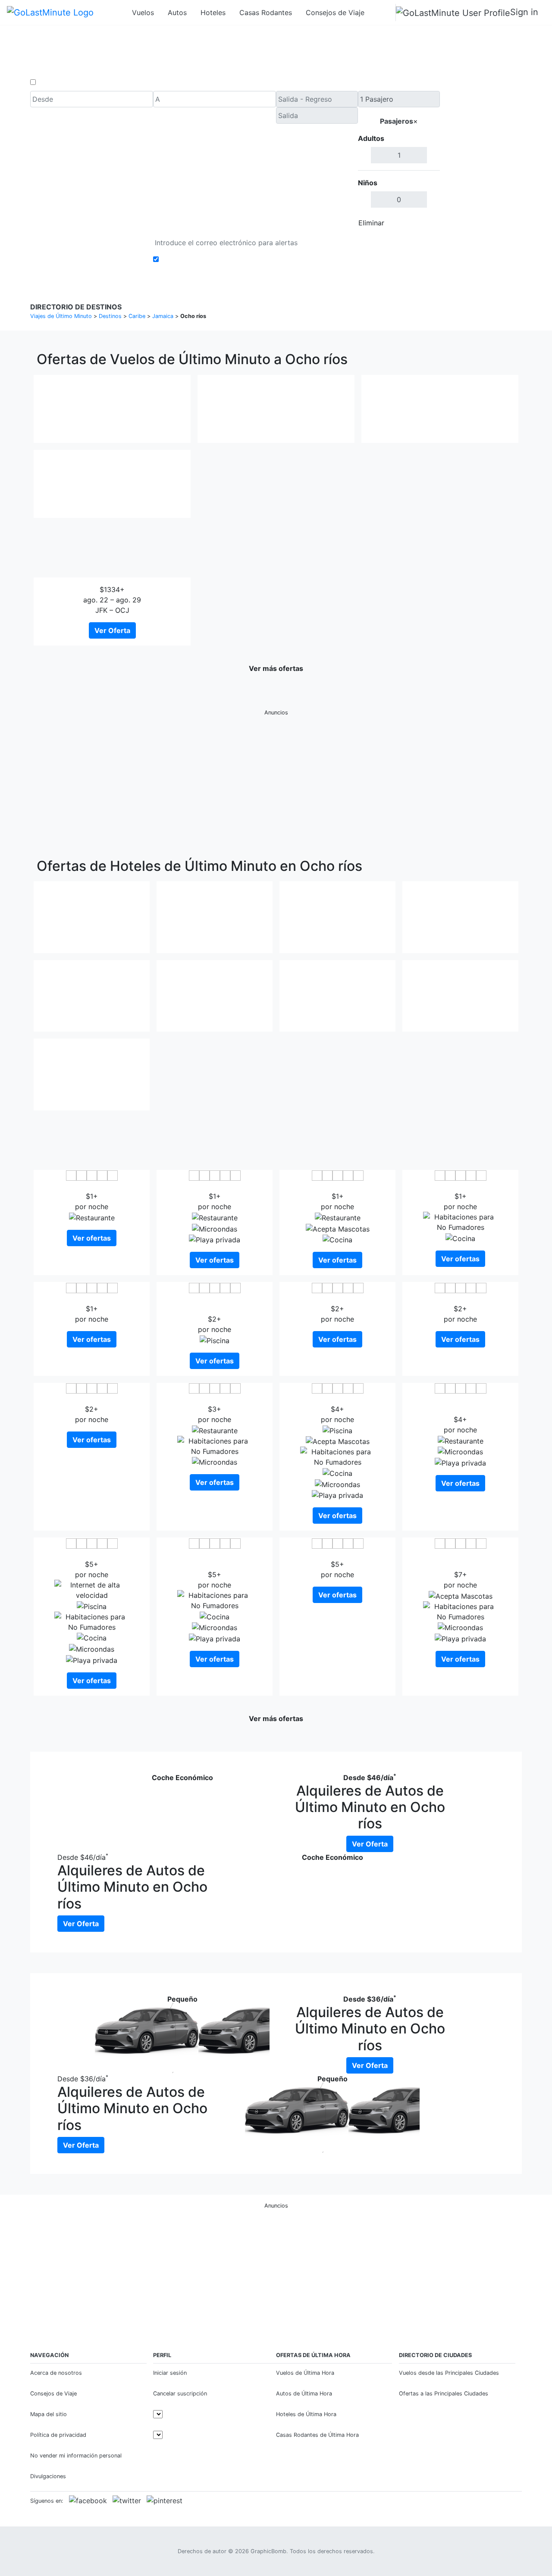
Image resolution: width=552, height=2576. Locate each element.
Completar (417, 223)
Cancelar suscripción (180, 2394)
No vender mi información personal (76, 2456)
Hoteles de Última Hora (306, 2414)
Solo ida (51, 82)
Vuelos (143, 12)
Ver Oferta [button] (112, 630)
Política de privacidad (58, 2435)
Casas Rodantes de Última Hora (317, 2435)
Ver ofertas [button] (92, 1238)
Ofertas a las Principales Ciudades (444, 2394)
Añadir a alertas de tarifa (202, 259)
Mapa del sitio (49, 2414)
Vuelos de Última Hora (305, 2373)
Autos (177, 12)
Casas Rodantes (266, 12)
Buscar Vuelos (481, 161)
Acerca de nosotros (56, 2373)
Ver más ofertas (276, 668)
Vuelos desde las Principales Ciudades (449, 2373)
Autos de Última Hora (304, 2394)
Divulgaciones (48, 2476)
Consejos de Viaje (335, 12)
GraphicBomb (268, 2551)
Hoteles (213, 12)
